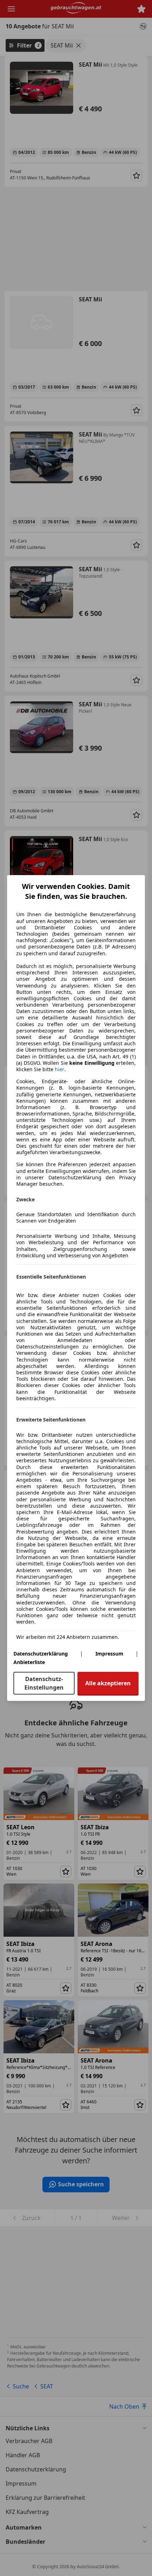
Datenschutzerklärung (41, 1654)
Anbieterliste (29, 1662)
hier (60, 1069)
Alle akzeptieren (108, 1683)
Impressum (109, 1654)
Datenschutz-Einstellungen (44, 1683)
